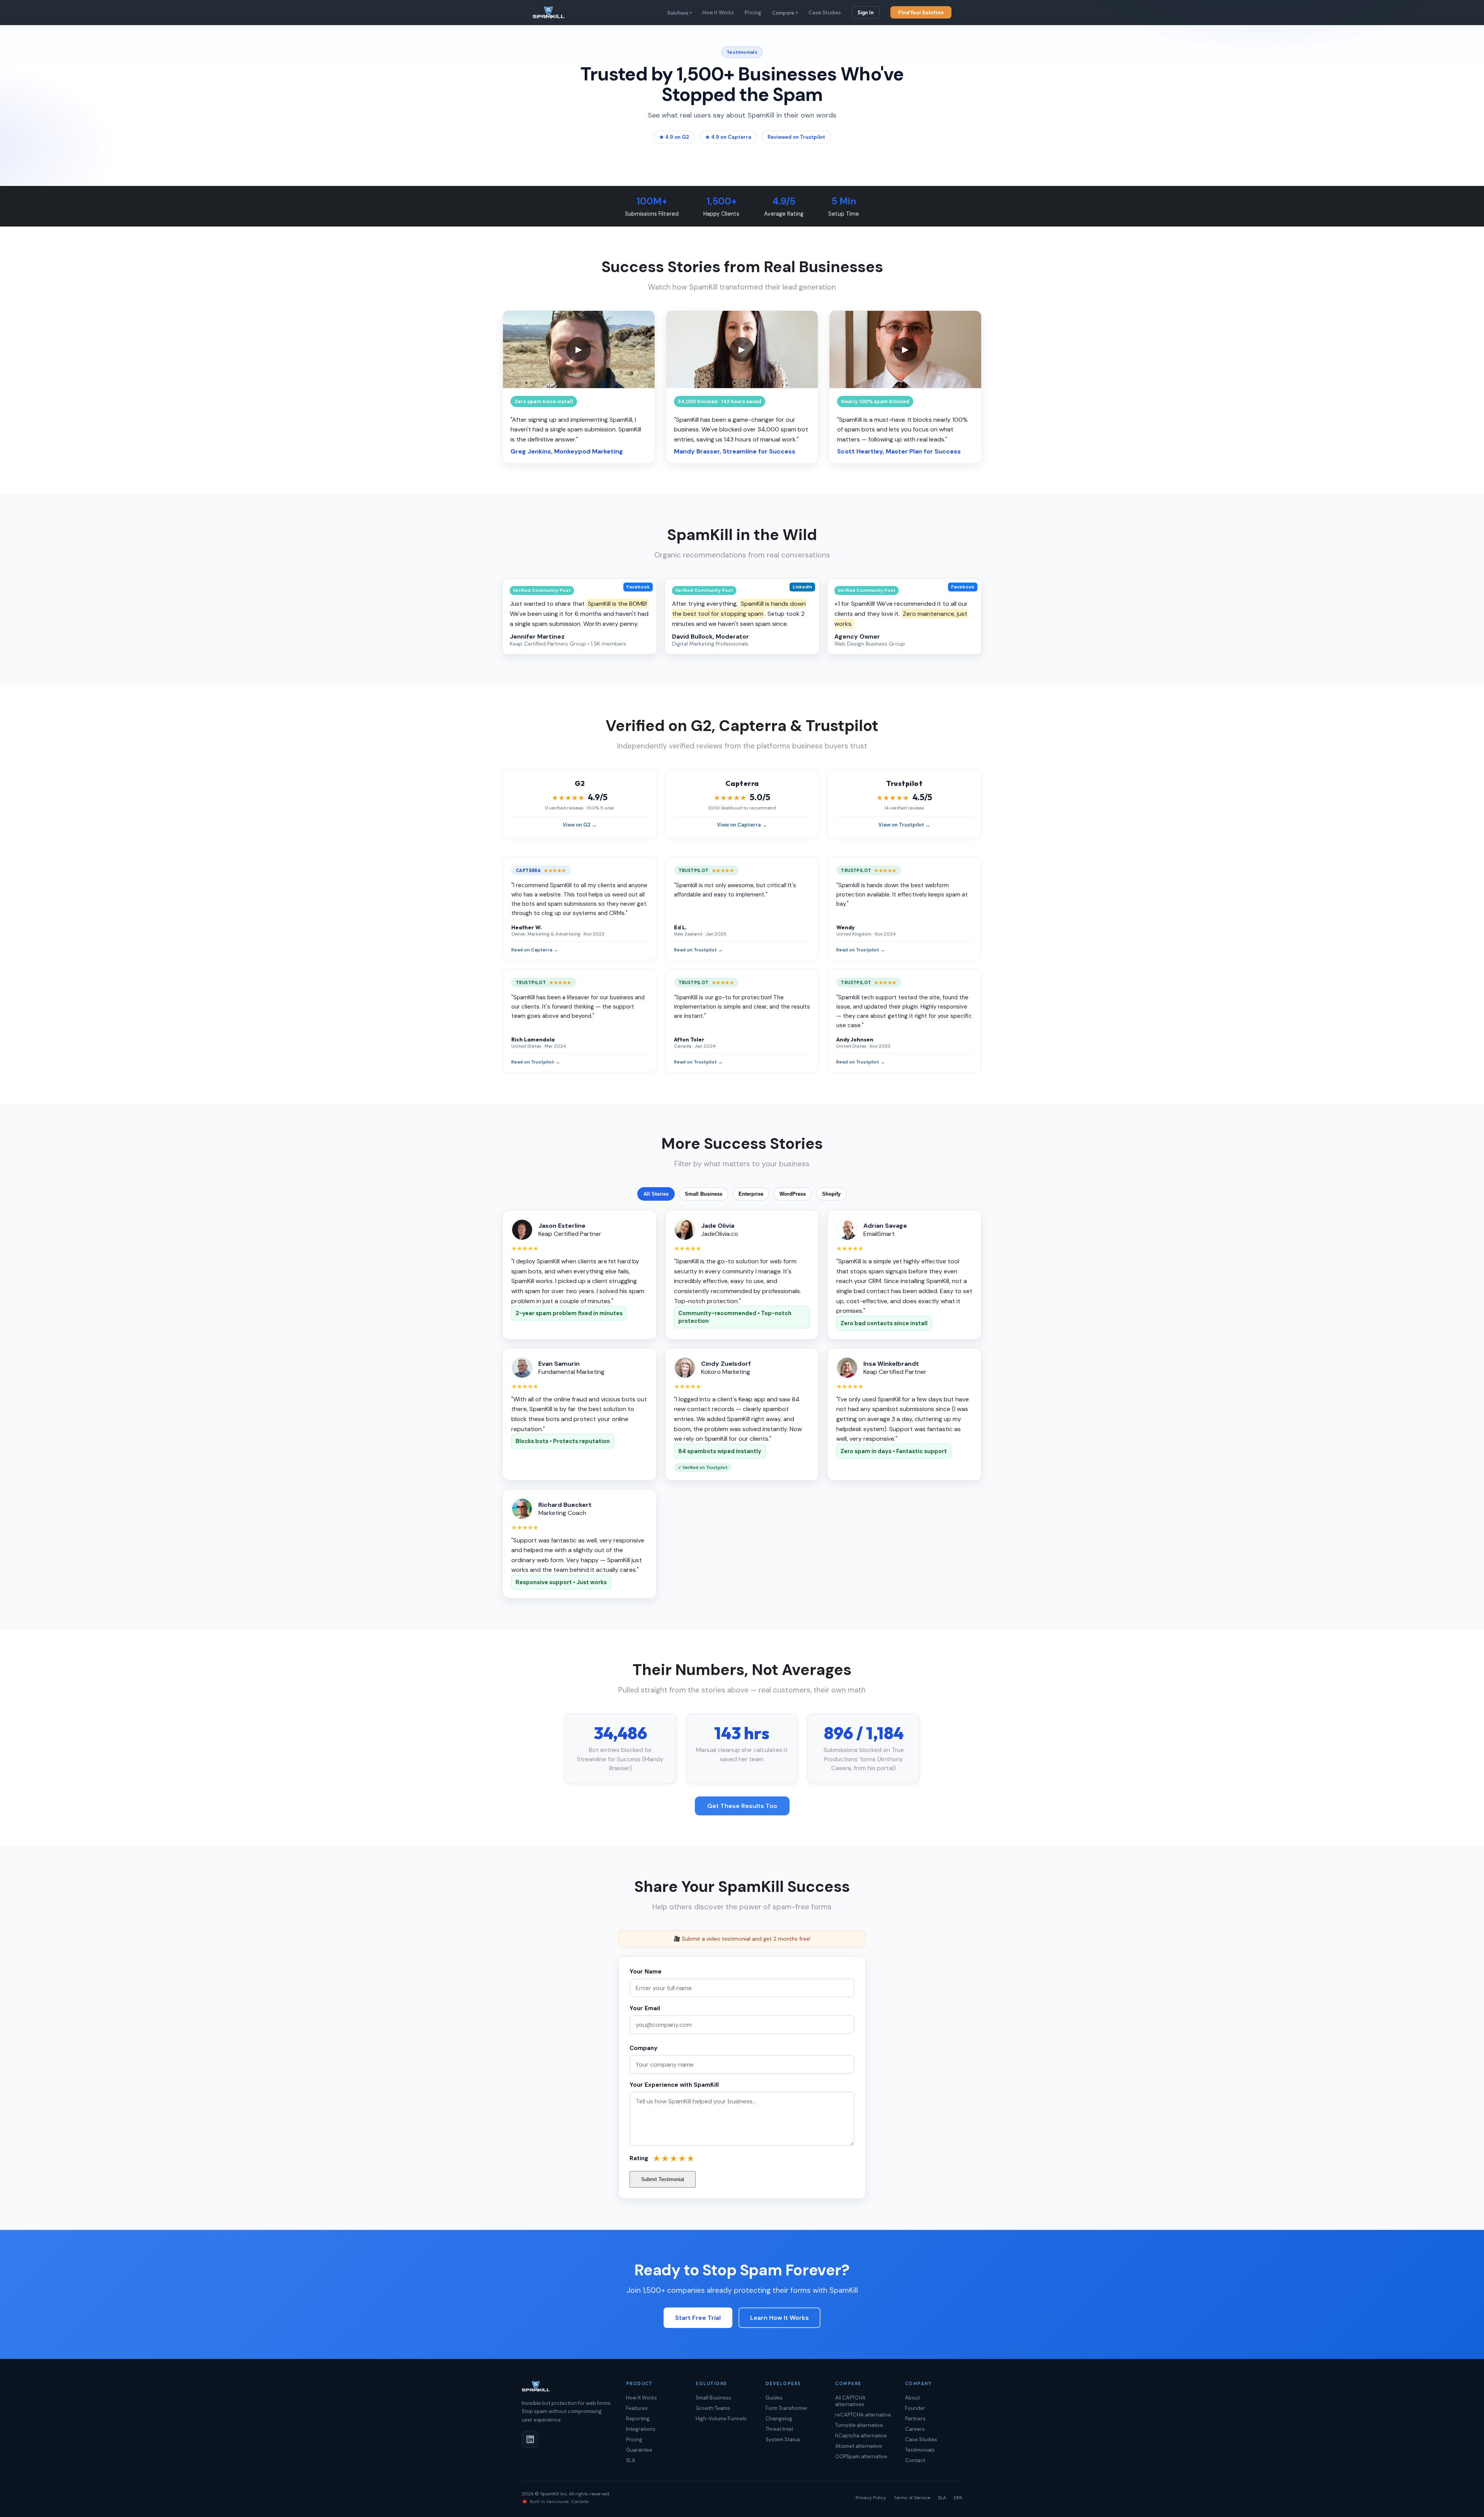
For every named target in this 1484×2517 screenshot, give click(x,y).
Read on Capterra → (535, 950)
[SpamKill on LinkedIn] (530, 2439)
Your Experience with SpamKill (674, 2085)
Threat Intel (779, 2429)
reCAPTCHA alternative (863, 2415)
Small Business (704, 1194)
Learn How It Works (779, 2318)
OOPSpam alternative (861, 2457)
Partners (915, 2419)
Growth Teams (713, 2408)
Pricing (753, 13)
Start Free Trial (698, 2318)
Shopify (831, 1194)
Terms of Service (912, 2498)
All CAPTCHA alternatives (850, 2401)
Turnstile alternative (859, 2425)
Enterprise (751, 1194)
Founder (915, 2408)
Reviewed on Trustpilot (796, 137)
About (912, 2398)
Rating (639, 2158)
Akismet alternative (859, 2446)
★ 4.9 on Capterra (728, 137)
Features (637, 2408)
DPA (958, 2498)
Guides (774, 2398)
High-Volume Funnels (721, 2419)
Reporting (638, 2419)
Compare (785, 13)
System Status (783, 2439)
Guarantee (639, 2450)
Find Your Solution (921, 12)
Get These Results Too (742, 1806)
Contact (915, 2460)
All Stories (656, 1194)
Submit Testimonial (663, 2179)
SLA (631, 2460)
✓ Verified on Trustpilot (703, 1467)
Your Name (646, 1972)
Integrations (641, 2429)
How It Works (718, 13)
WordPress (793, 1194)
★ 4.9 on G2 (674, 137)
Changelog (779, 2419)
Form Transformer (787, 2408)
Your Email (645, 2008)
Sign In (866, 12)
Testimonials (920, 2450)
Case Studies (825, 13)
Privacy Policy (871, 2498)
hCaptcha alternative (861, 2436)
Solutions (680, 13)
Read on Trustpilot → (698, 950)
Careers (915, 2429)
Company (643, 2048)
